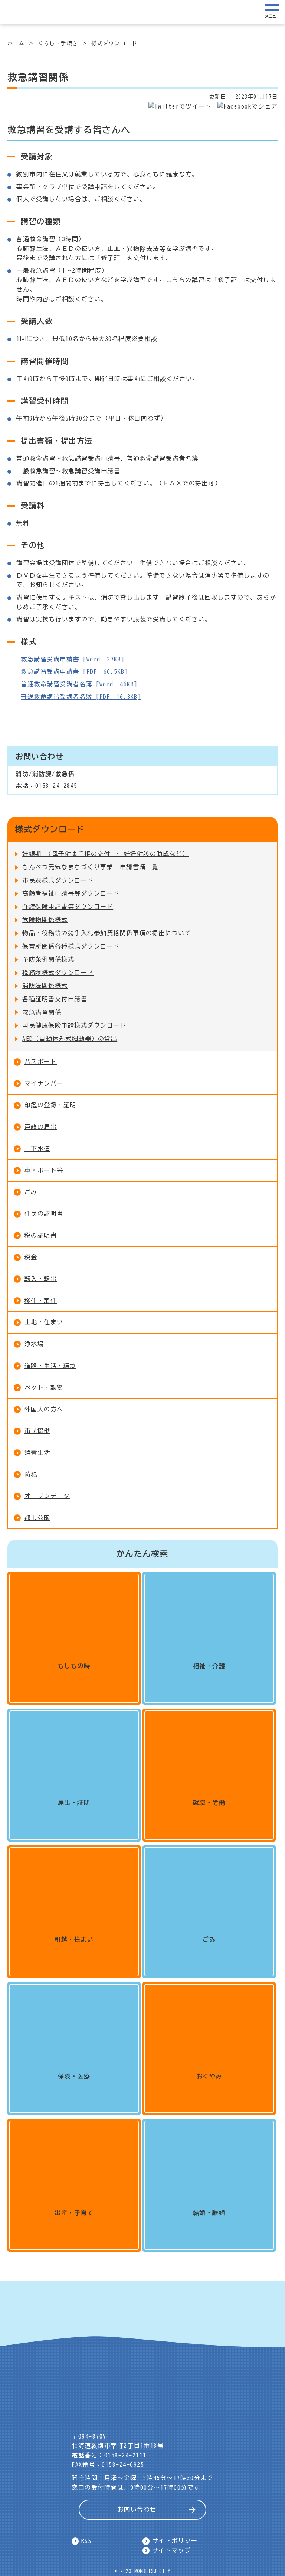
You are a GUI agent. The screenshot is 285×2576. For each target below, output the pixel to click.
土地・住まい (44, 1322)
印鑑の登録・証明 (50, 1105)
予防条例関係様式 (48, 959)
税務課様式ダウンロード (58, 973)
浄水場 (34, 1344)
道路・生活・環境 (50, 1366)
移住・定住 (41, 1301)
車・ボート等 (44, 1170)
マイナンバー (44, 1083)
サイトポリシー (175, 2541)
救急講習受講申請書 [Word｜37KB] (73, 659)
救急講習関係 (42, 1012)
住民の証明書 (44, 1214)
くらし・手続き (58, 43)
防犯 (31, 1474)
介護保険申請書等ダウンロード (68, 907)
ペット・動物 (44, 1387)
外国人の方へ (44, 1409)
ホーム (16, 43)
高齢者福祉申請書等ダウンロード (71, 893)
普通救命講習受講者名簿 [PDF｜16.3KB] (81, 697)
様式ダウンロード (114, 43)
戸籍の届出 (41, 1127)
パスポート (41, 1062)
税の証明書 (41, 1235)
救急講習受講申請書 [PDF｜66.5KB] (74, 671)
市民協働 (37, 1431)
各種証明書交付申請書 (55, 999)
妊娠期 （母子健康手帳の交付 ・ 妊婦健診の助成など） (106, 854)
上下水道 (37, 1149)
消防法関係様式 (45, 986)
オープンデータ (47, 1496)
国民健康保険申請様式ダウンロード (74, 1025)
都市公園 (37, 1518)
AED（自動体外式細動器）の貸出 (70, 1039)
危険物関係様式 (45, 920)
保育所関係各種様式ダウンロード (71, 946)
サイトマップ (172, 2550)
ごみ (31, 1192)
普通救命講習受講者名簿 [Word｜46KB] (79, 684)
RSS (87, 2541)
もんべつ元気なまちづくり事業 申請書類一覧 (91, 867)
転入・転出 (41, 1279)
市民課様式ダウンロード (58, 880)
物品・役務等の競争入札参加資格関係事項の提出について (107, 933)
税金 (31, 1257)
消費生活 (37, 1453)
